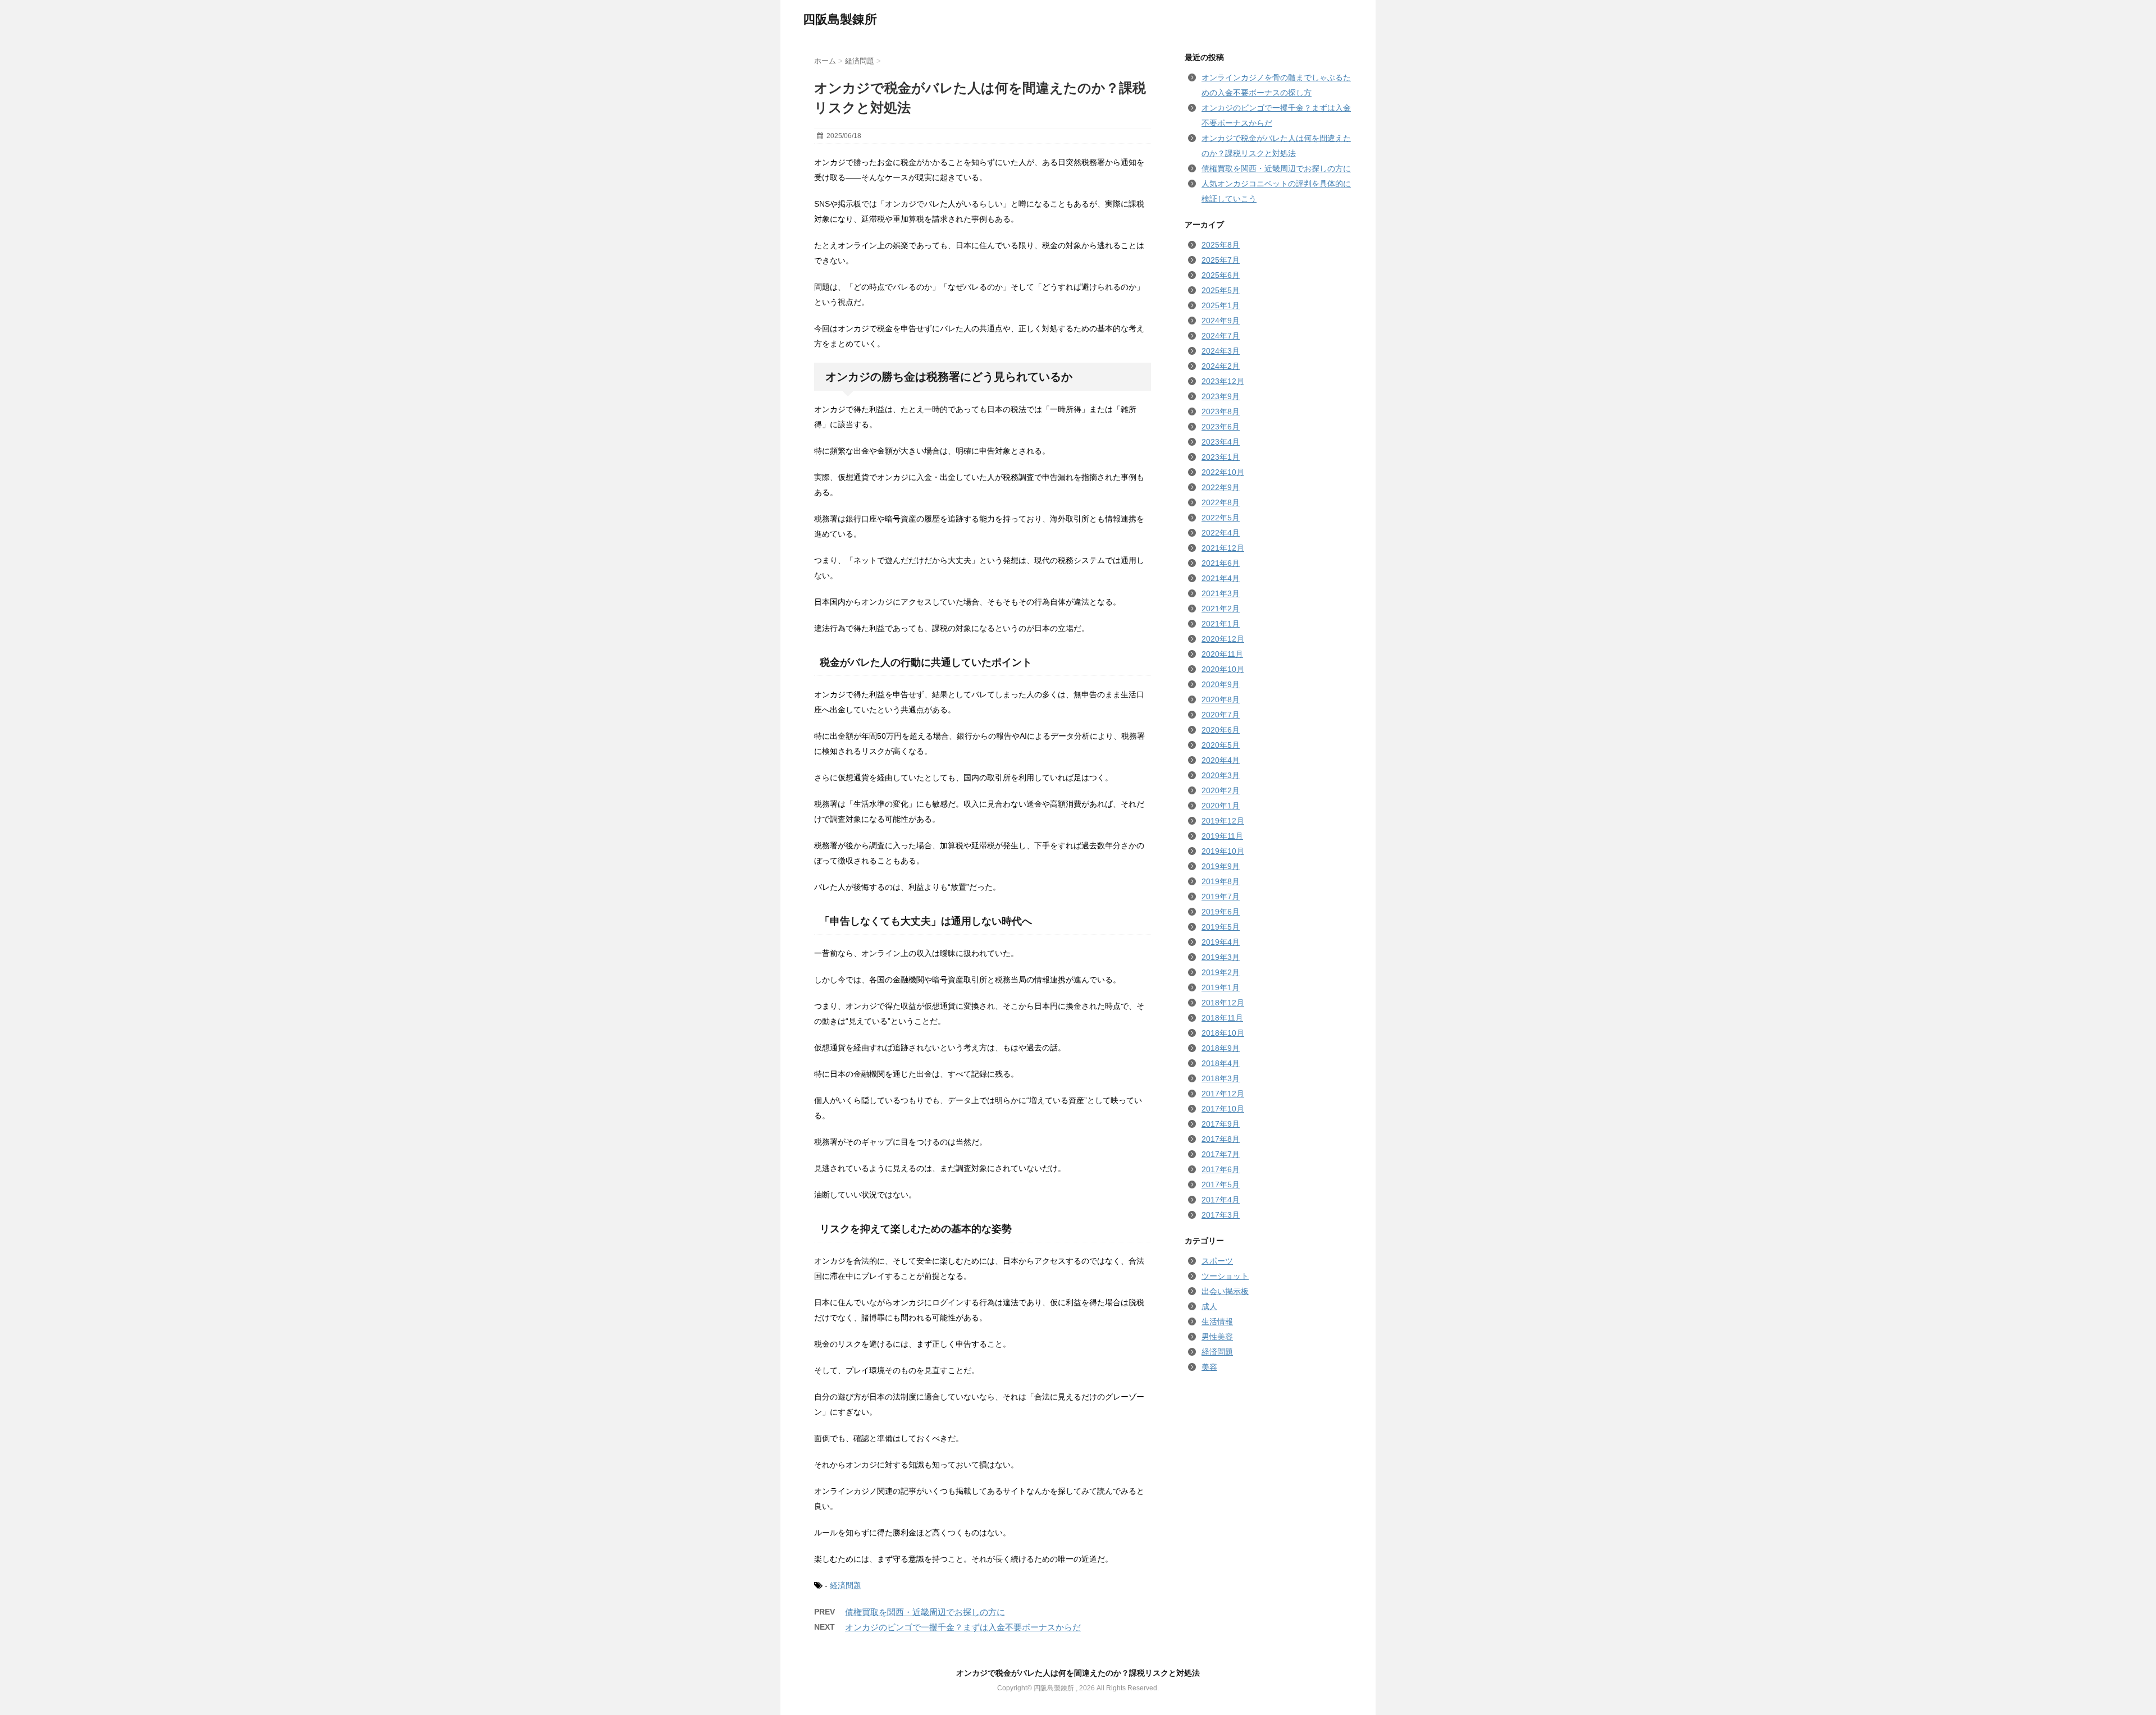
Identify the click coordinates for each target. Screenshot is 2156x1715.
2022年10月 (1223, 472)
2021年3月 (1221, 593)
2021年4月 (1221, 578)
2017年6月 (1221, 1169)
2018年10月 (1223, 1033)
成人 (1209, 1306)
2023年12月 (1223, 381)
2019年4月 (1221, 942)
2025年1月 (1221, 305)
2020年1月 (1221, 806)
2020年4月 (1221, 760)
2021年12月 (1223, 548)
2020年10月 (1223, 669)
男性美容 (1217, 1337)
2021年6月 (1221, 563)
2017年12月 (1223, 1094)
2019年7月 (1221, 897)
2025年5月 (1221, 290)
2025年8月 (1221, 245)
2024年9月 (1221, 321)
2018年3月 (1221, 1078)
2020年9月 (1221, 684)
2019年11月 (1222, 836)
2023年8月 (1221, 411)
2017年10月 (1223, 1109)
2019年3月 (1221, 957)
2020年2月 (1221, 790)
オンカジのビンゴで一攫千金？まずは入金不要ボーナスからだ (963, 1627)
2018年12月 (1223, 1003)
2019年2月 (1221, 972)
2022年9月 (1221, 487)
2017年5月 (1221, 1185)
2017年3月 (1221, 1215)
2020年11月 (1222, 654)
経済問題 (846, 1585)
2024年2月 (1221, 366)
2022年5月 (1221, 518)
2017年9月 (1221, 1124)
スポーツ (1217, 1261)
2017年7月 (1221, 1154)
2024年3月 (1221, 351)
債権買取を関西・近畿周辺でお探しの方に (925, 1612)
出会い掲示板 (1225, 1291)
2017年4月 (1221, 1200)
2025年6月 (1221, 275)
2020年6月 (1221, 730)
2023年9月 (1221, 396)
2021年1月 (1221, 624)
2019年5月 (1221, 927)
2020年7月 (1221, 715)
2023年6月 (1221, 427)
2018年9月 (1221, 1048)
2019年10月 (1223, 851)
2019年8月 (1221, 881)
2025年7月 (1221, 260)
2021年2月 (1221, 609)
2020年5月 (1221, 745)
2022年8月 (1221, 502)
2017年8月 (1221, 1139)
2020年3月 (1221, 775)
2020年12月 (1223, 639)
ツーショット (1225, 1276)
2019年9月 (1221, 866)
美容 (1209, 1367)
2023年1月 (1221, 457)
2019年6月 (1221, 912)
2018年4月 (1221, 1063)
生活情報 (1217, 1321)
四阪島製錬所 (840, 19)
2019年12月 (1223, 821)
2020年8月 (1221, 699)
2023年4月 (1221, 442)
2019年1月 (1221, 987)
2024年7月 (1221, 336)
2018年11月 (1222, 1018)
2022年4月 (1221, 533)
